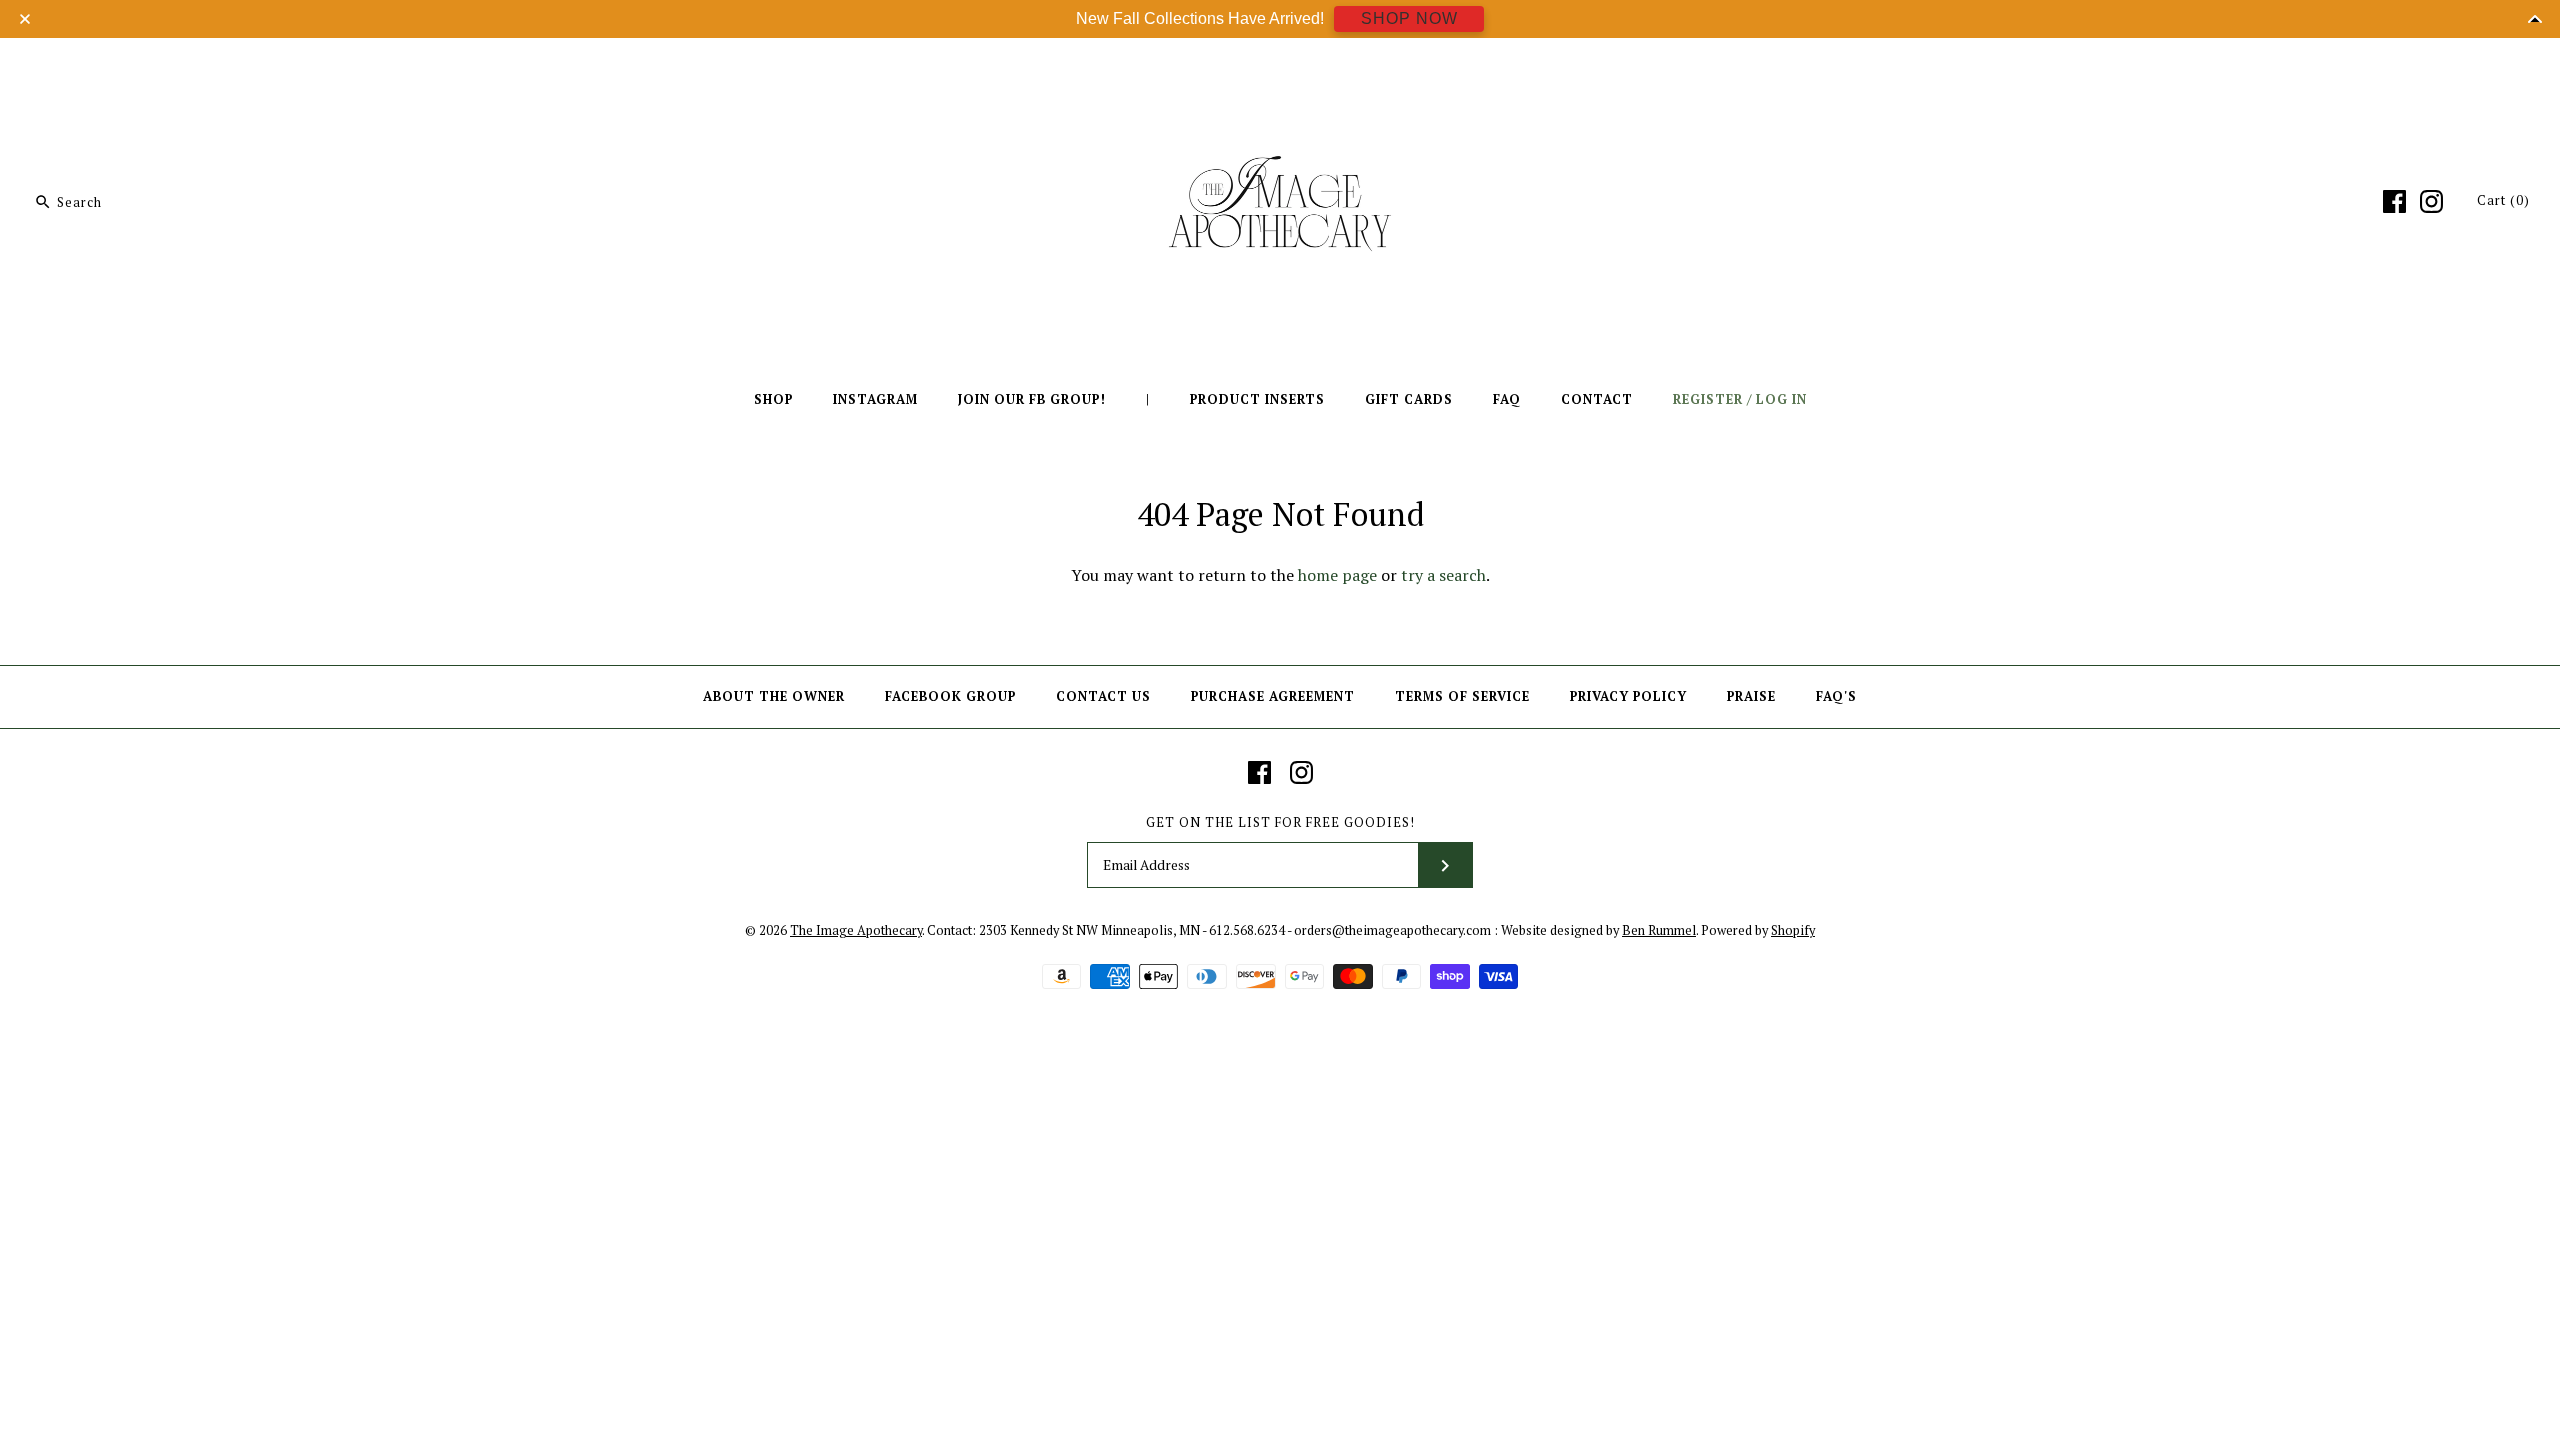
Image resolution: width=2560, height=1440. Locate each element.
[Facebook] (2394, 201)
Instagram (875, 399)
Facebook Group (950, 696)
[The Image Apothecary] (1280, 68)
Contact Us (1103, 696)
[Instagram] (2431, 201)
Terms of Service (1462, 696)
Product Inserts (1257, 399)
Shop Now (1409, 18)
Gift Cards (1409, 399)
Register (1708, 399)
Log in (1781, 399)
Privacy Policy (1628, 696)
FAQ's (1836, 696)
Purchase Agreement (1273, 696)
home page (1337, 575)
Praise (1751, 696)
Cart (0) (2503, 200)
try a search (1443, 575)
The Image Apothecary (856, 930)
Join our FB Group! (1032, 399)
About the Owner (774, 696)
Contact (1597, 399)
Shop (773, 399)
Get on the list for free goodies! (1280, 822)
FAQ (1507, 399)
